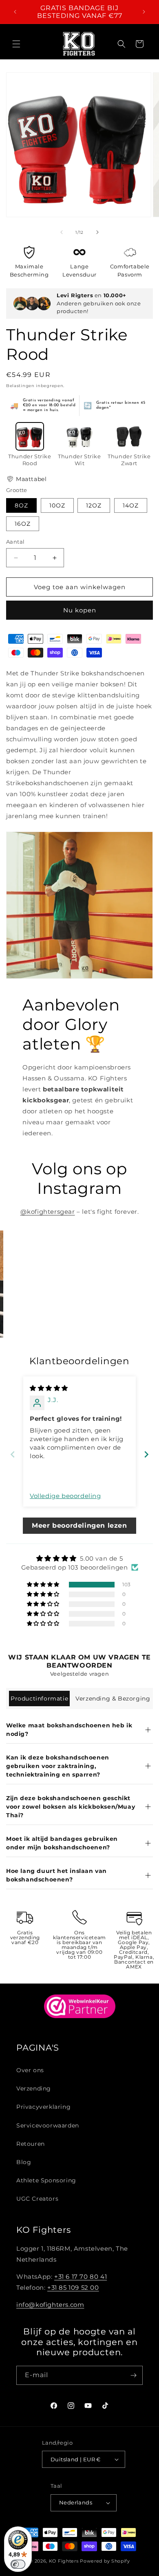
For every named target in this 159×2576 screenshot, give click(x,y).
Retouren (31, 2144)
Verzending (34, 2088)
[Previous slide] (13, 1454)
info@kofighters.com (50, 2305)
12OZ (94, 505)
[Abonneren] (133, 2375)
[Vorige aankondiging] (15, 12)
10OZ (57, 505)
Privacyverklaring (43, 2107)
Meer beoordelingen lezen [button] (79, 1525)
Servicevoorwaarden (48, 2125)
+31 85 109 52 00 (73, 2287)
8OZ (21, 505)
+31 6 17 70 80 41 (81, 2277)
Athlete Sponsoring (46, 2180)
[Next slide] (146, 1454)
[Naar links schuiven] (62, 232)
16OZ (23, 524)
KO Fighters (64, 2561)
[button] (16, 44)
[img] (49, 1388)
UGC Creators (37, 2199)
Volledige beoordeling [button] (65, 1496)
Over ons (30, 2070)
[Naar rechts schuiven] (97, 232)
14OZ (131, 505)
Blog (24, 2162)
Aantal (15, 542)
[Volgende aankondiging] (144, 12)
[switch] (18, 2564)
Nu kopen (80, 610)
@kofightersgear (48, 1212)
